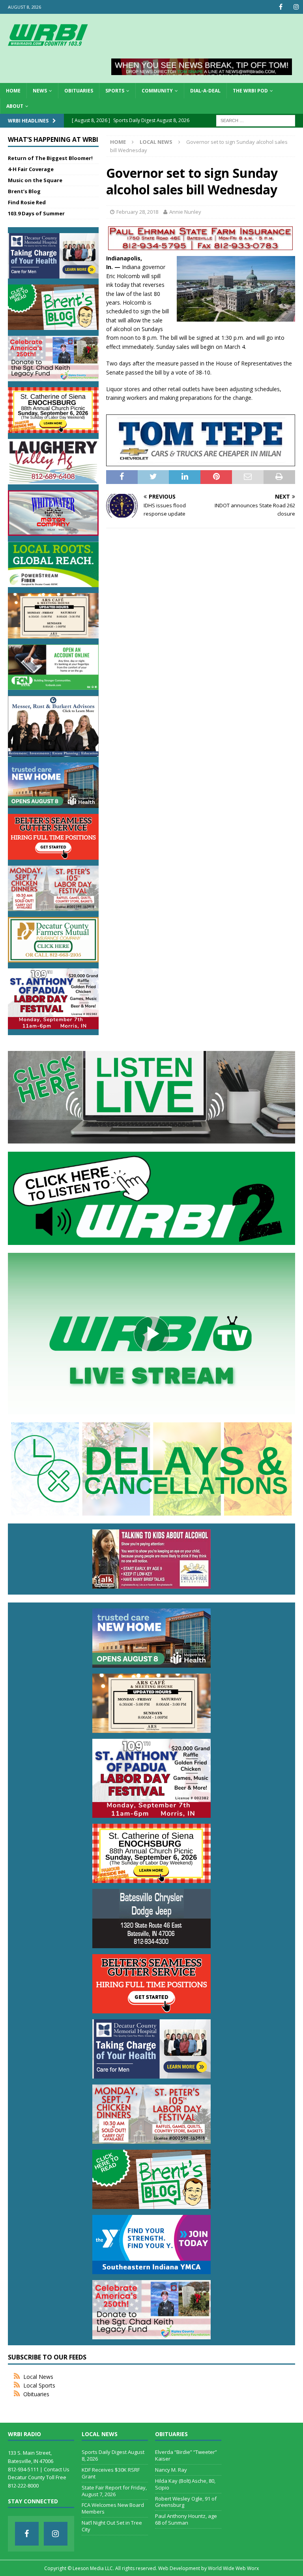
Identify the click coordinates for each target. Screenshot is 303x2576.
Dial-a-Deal (205, 91)
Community (157, 91)
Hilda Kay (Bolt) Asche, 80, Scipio (185, 2484)
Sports (115, 91)
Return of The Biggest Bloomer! (50, 158)
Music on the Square (35, 180)
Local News (38, 2377)
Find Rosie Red (27, 202)
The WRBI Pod (250, 91)
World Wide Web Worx (233, 2568)
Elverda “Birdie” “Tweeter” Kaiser (186, 2455)
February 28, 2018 (137, 212)
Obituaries (79, 91)
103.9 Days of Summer (36, 213)
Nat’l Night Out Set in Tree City (112, 2526)
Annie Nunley (185, 212)
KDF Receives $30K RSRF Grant (111, 2473)
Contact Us (57, 2469)
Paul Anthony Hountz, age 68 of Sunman (186, 2519)
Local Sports (39, 2385)
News (40, 91)
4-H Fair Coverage (31, 169)
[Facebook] (281, 7)
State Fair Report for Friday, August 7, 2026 (114, 2491)
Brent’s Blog (24, 191)
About (15, 106)
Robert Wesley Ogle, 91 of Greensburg (186, 2502)
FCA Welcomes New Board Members (113, 2508)
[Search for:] (256, 120)
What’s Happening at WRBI (53, 139)
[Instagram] (296, 7)
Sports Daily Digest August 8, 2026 (113, 2455)
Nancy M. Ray (171, 2470)
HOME (13, 91)
